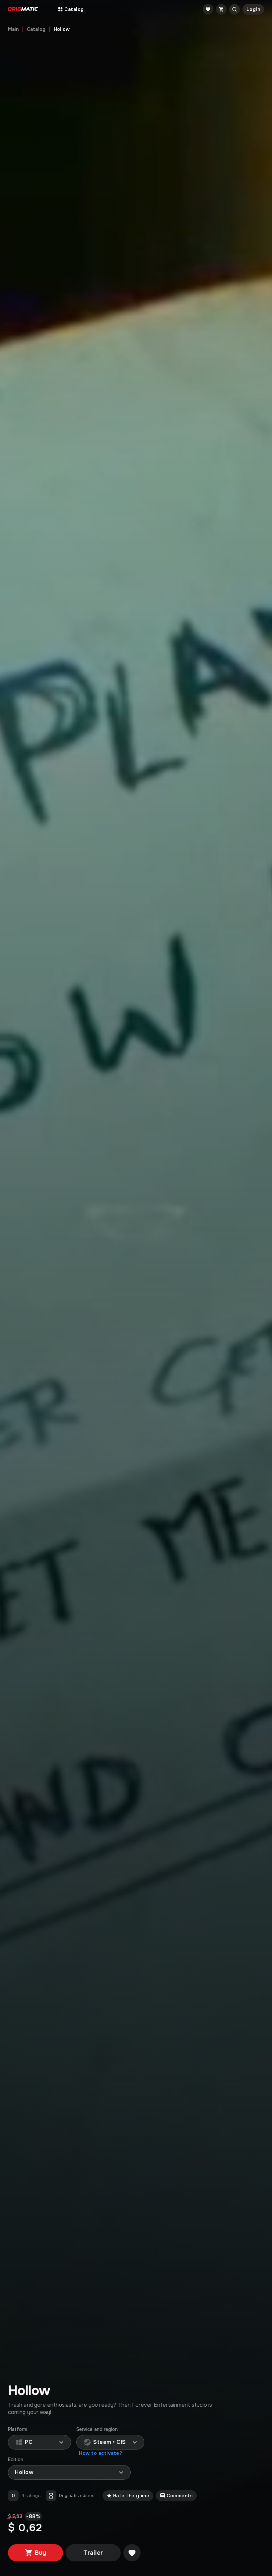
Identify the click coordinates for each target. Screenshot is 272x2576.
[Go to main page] (23, 9)
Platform (18, 2429)
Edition (16, 2460)
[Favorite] (208, 9)
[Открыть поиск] (235, 9)
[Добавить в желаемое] (132, 2553)
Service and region (97, 2429)
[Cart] (221, 9)
